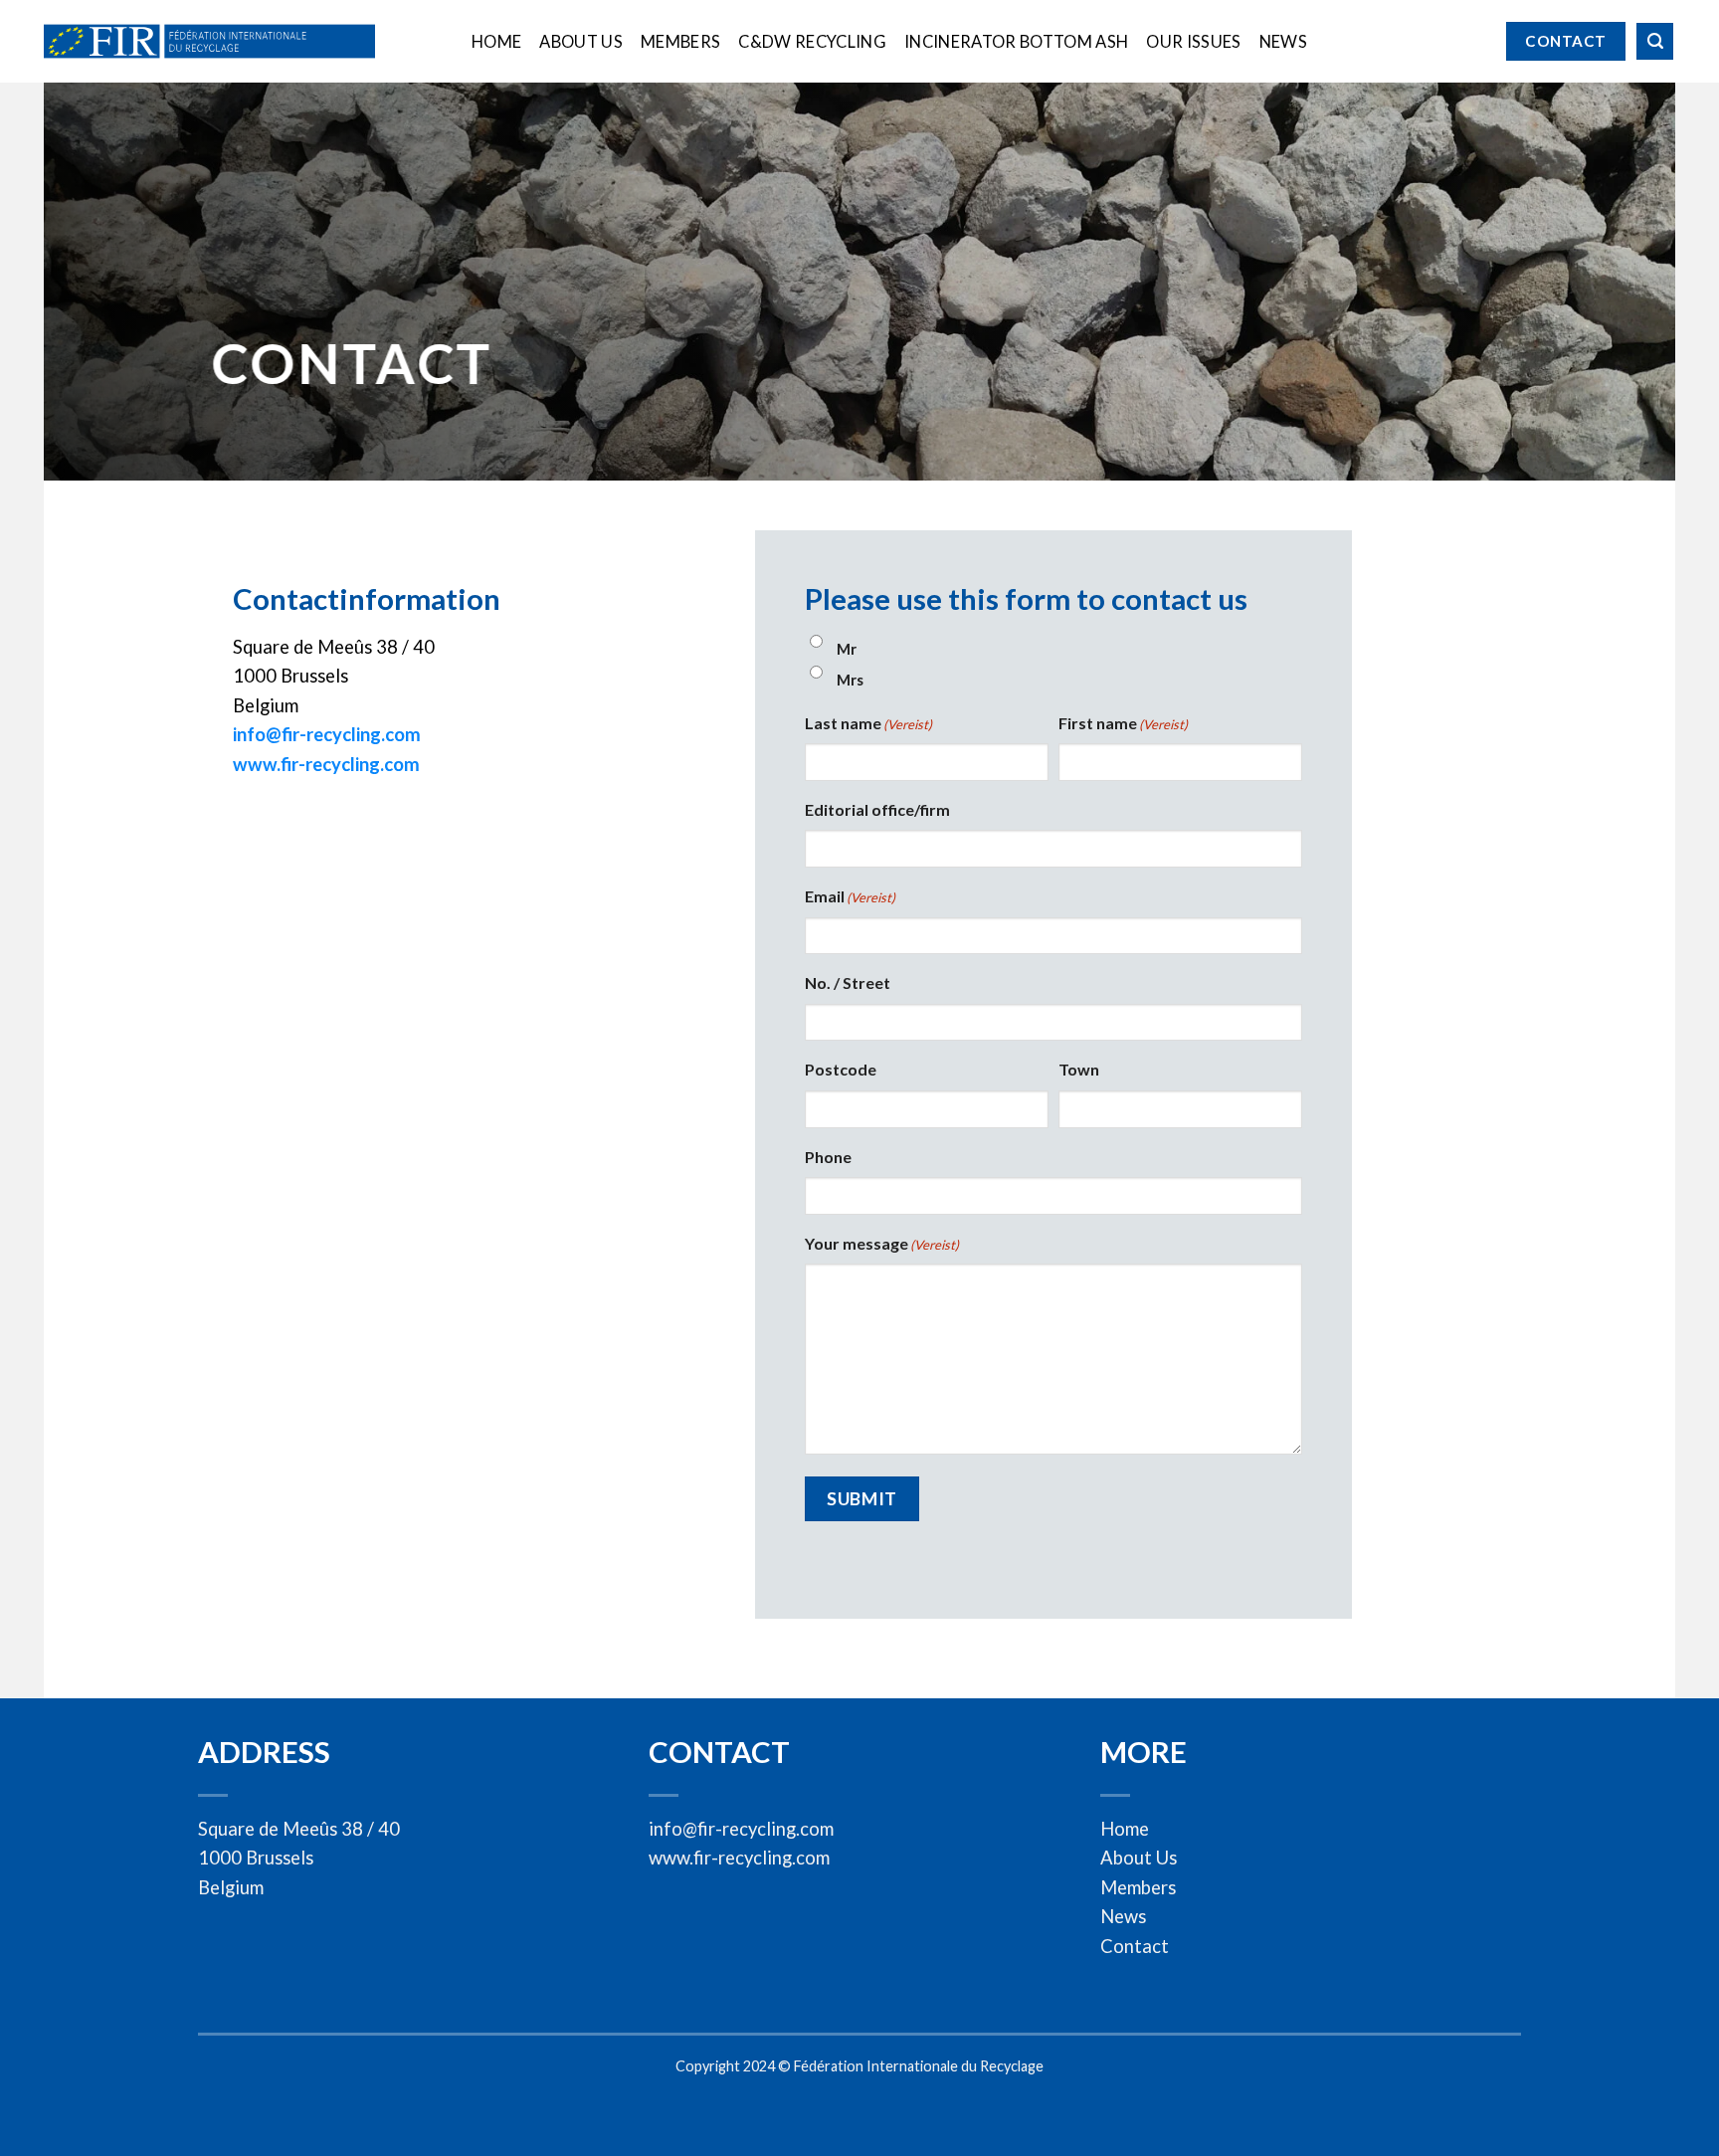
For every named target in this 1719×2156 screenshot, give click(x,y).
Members (680, 42)
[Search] (1655, 41)
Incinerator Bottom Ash (1016, 42)
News (1283, 42)
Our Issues (1193, 42)
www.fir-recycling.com (326, 764)
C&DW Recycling (812, 42)
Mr (847, 649)
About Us (581, 42)
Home (496, 42)
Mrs (850, 680)
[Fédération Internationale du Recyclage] (209, 41)
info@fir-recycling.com (327, 734)
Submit (861, 1498)
